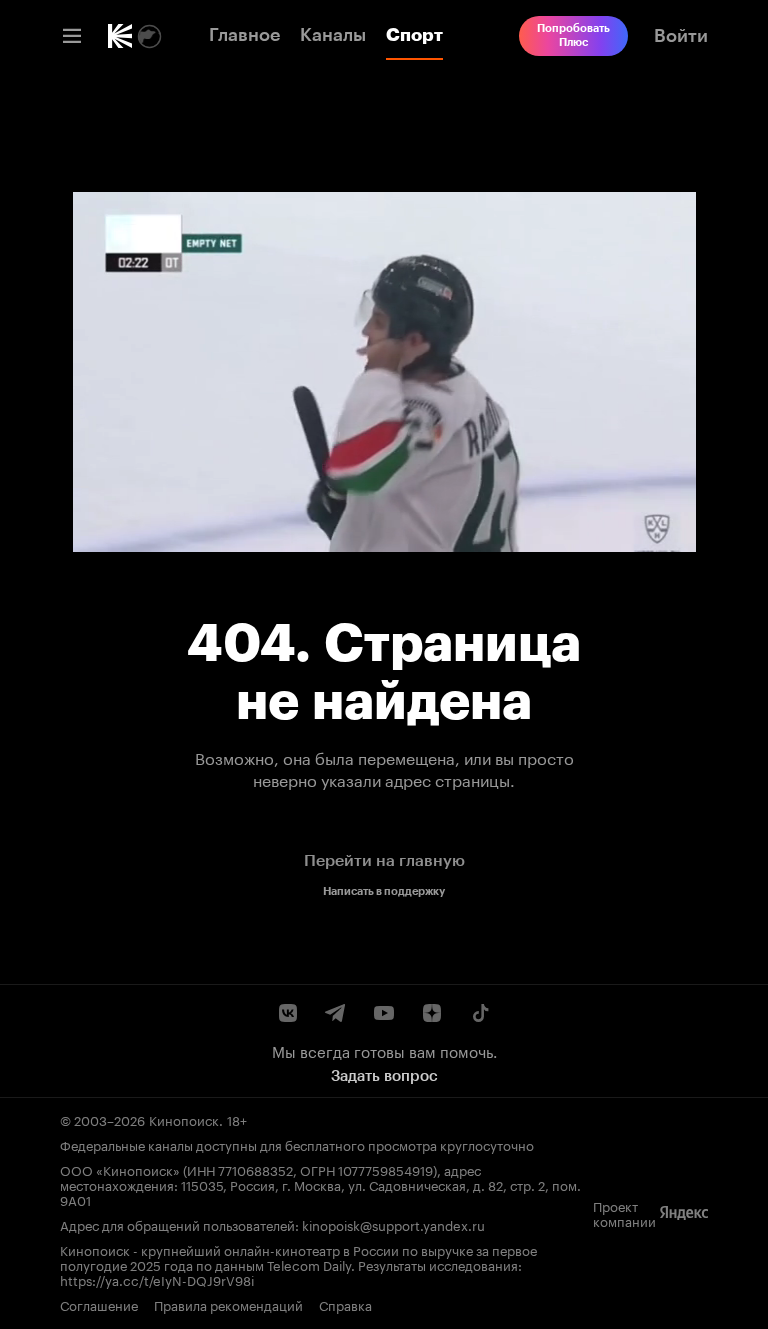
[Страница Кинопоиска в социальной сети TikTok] (480, 1013)
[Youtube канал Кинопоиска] (384, 1013)
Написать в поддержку (384, 891)
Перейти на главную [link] (384, 860)
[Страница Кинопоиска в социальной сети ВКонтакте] (288, 1013)
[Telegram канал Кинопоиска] (336, 1013)
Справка (345, 1304)
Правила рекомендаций (228, 1304)
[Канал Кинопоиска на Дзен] (432, 1013)
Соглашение (99, 1304)
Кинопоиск (184, 1119)
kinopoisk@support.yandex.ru (393, 1224)
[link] (120, 36)
